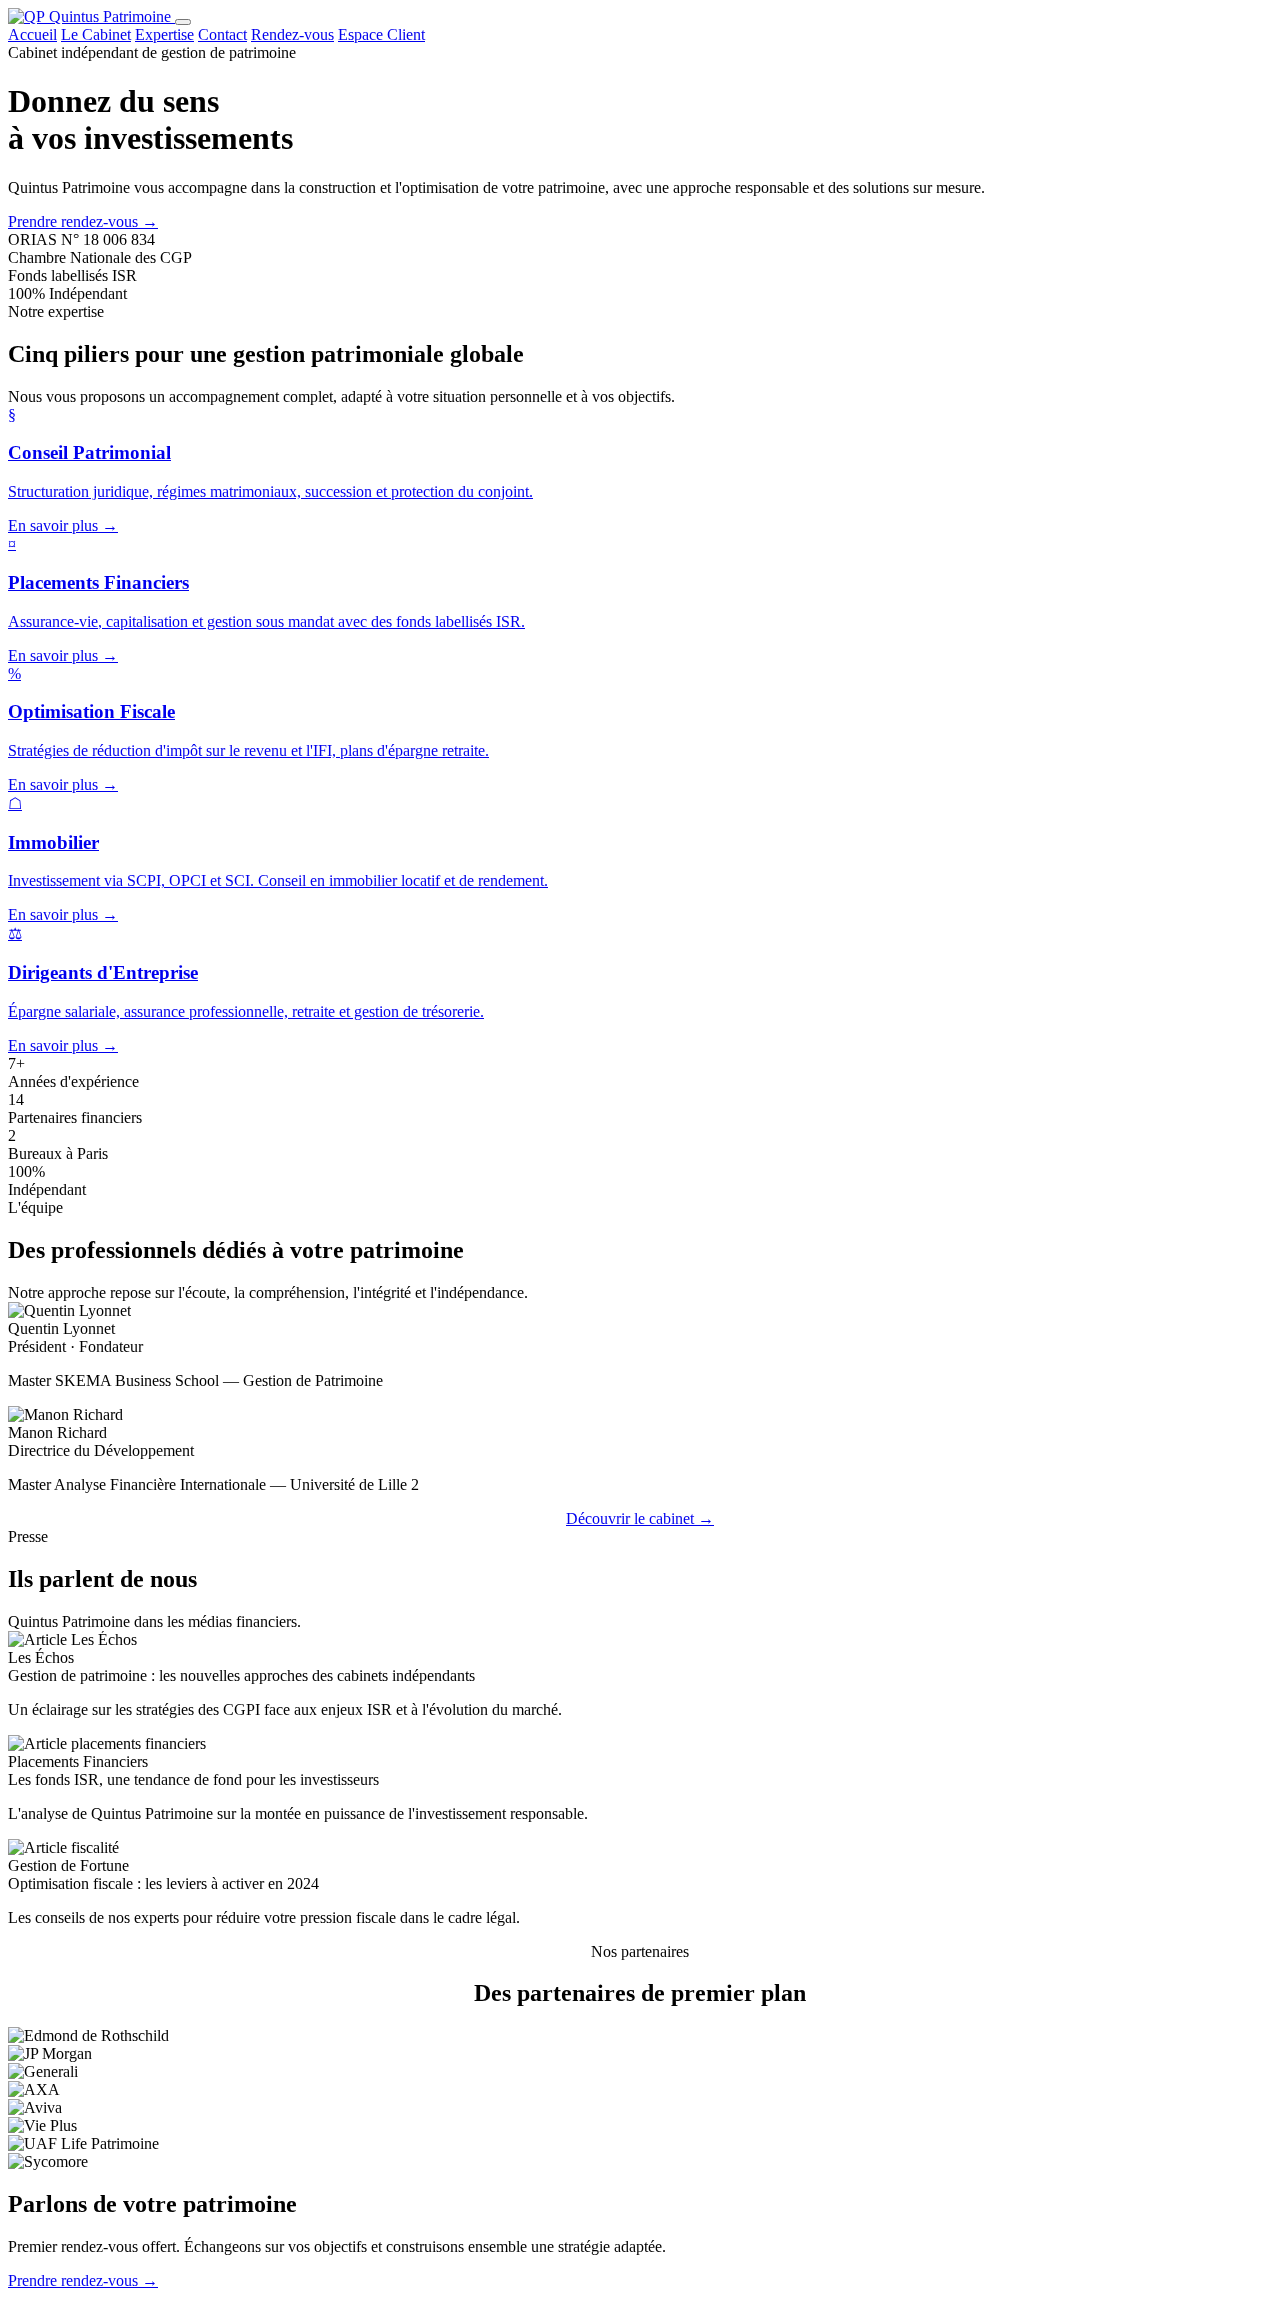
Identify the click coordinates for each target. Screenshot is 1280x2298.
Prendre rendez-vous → (83, 221)
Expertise (164, 34)
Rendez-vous (292, 34)
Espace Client (381, 34)
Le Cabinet (96, 34)
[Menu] (183, 22)
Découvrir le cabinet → (640, 1518)
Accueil (32, 34)
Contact (222, 34)
